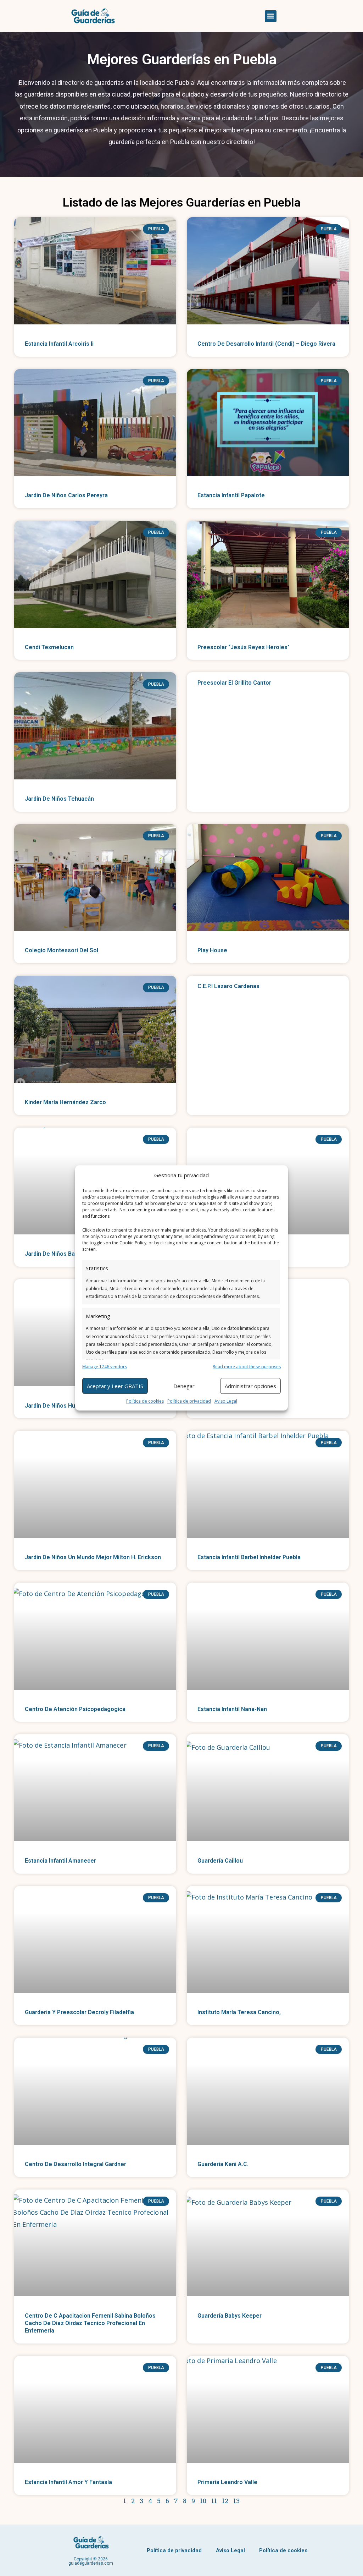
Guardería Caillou (220, 1861)
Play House (212, 950)
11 (214, 2501)
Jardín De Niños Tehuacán (59, 799)
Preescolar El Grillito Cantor (234, 683)
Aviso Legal (226, 1401)
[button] (271, 16)
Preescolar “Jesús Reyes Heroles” (244, 647)
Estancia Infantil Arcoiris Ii (59, 344)
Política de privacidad (189, 1401)
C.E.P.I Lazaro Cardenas (228, 986)
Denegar (184, 1386)
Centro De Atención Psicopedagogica (75, 1709)
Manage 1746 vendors (105, 1367)
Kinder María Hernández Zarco (65, 1102)
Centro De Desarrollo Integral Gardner (76, 2164)
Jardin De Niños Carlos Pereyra (66, 495)
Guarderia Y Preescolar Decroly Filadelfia (79, 2012)
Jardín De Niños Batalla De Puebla (70, 1254)
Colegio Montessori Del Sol (62, 950)
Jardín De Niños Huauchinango (65, 1406)
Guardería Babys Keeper (230, 2316)
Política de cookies (145, 1401)
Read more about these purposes (247, 1367)
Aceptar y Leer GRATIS (115, 1386)
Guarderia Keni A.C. (223, 2164)
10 (203, 2501)
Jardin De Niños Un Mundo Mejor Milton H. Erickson (93, 1557)
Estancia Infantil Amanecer (60, 1861)
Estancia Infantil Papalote (231, 495)
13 (236, 2501)
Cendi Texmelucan (49, 647)
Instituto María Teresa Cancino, (239, 2012)
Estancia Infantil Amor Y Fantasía (68, 2482)
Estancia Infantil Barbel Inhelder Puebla (249, 1557)
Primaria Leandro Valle (227, 2482)
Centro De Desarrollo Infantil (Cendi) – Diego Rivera (266, 344)
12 (225, 2501)
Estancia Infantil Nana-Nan (232, 1709)
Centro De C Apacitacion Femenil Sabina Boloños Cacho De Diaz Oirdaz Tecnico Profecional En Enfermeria (90, 2323)
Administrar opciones (250, 1386)
